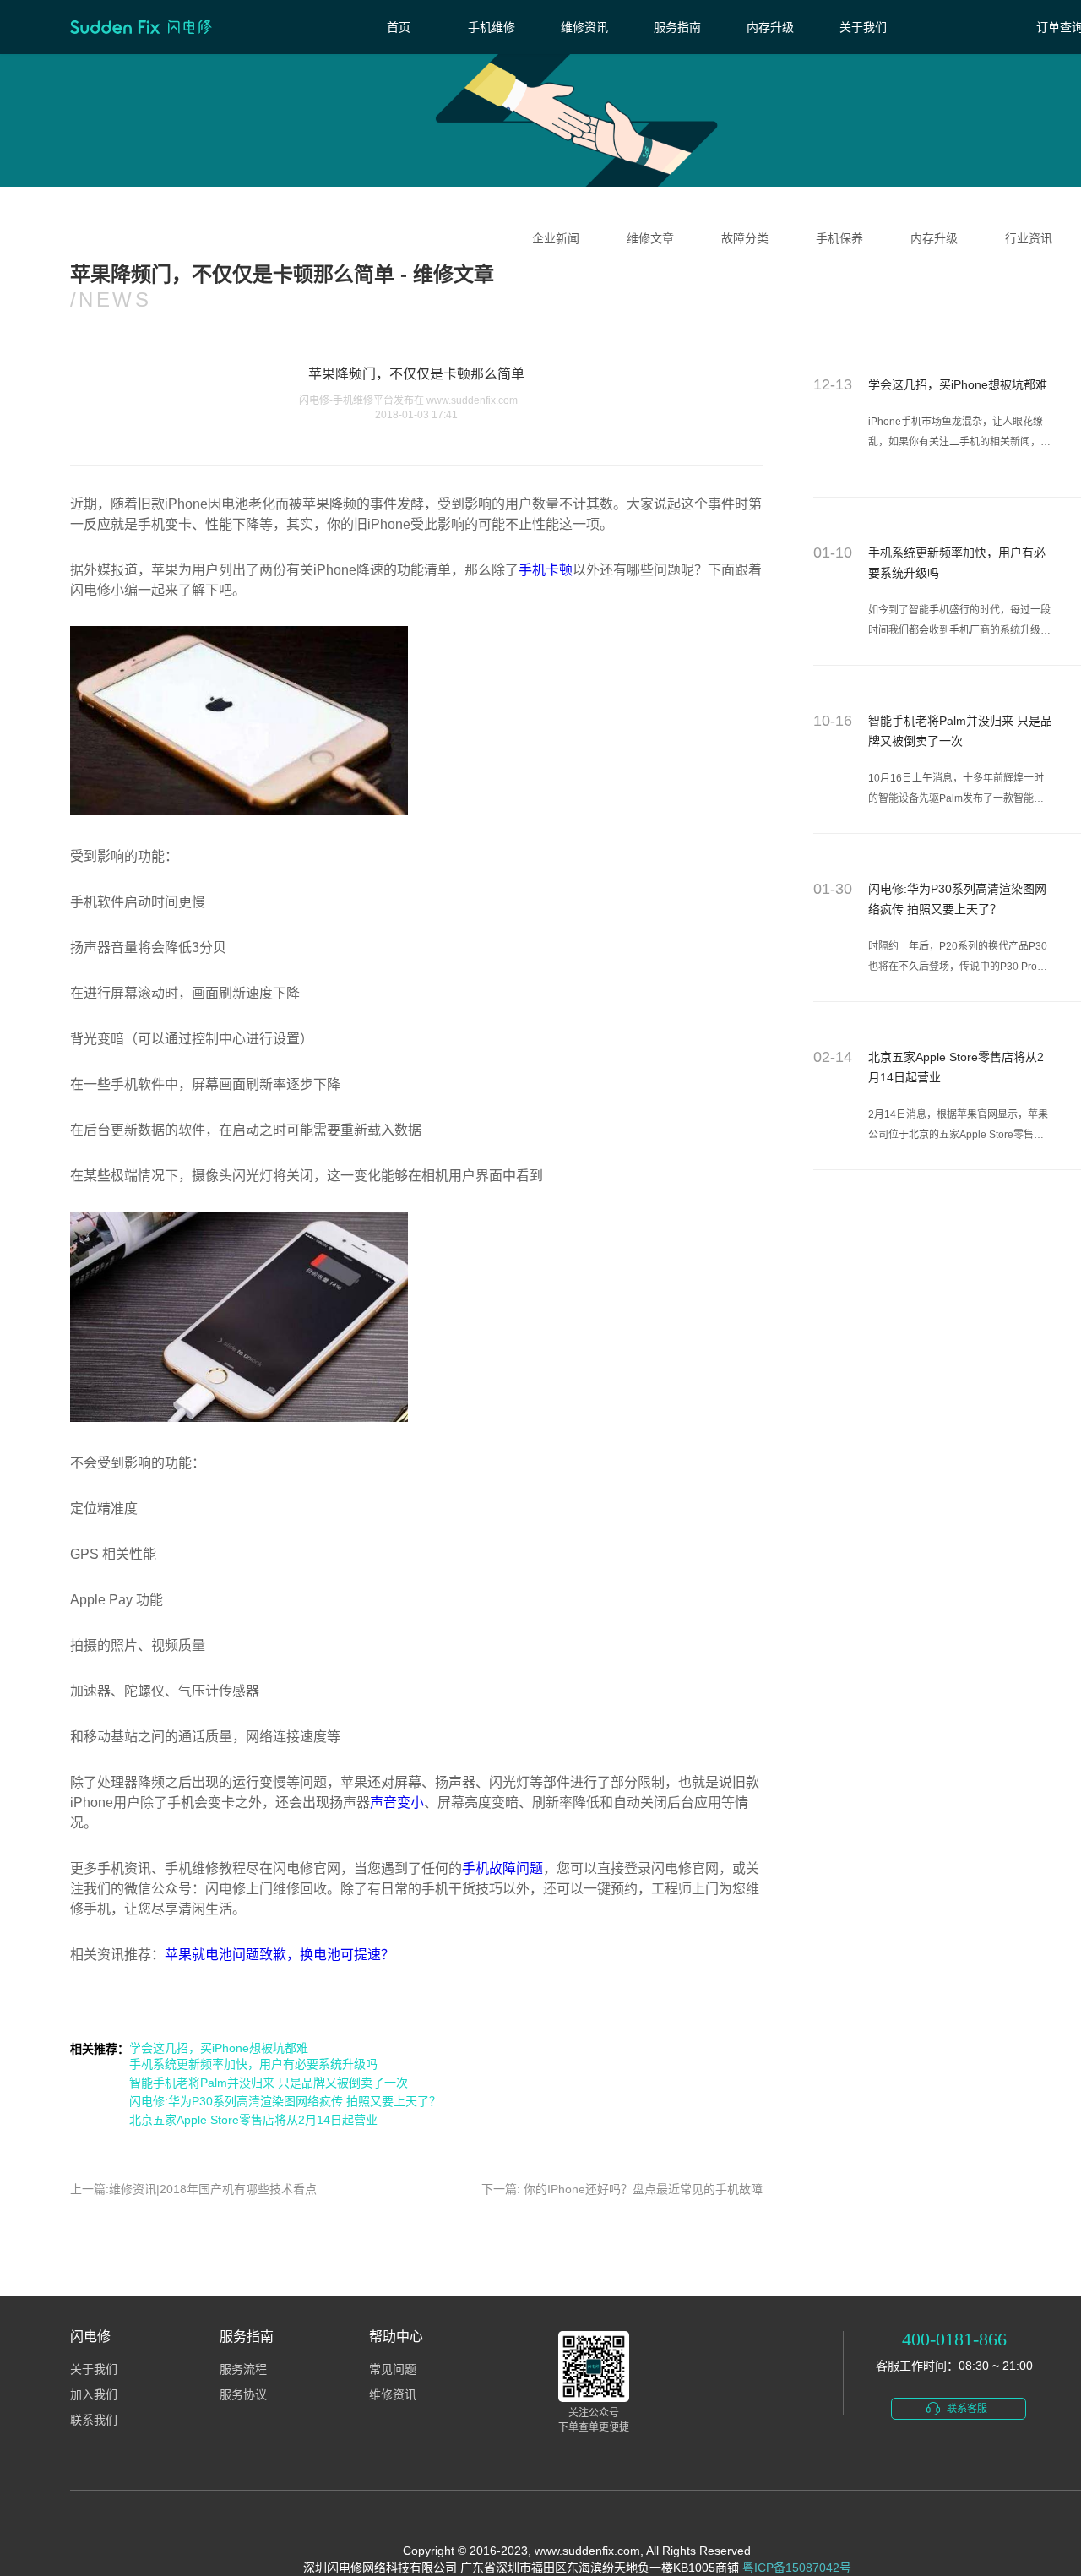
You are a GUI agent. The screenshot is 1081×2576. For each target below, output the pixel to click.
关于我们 (863, 27)
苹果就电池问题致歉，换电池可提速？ (280, 1955)
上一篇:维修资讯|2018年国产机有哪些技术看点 (193, 2189)
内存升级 (770, 27)
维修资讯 (584, 27)
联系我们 (94, 2420)
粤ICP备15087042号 (797, 2568)
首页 (399, 27)
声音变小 (397, 1803)
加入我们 (94, 2395)
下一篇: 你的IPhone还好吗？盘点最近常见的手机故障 (622, 2189)
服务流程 (243, 2369)
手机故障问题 (502, 1868)
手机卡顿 (546, 570)
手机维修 (492, 27)
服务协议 (243, 2395)
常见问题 (393, 2369)
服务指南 (677, 27)
